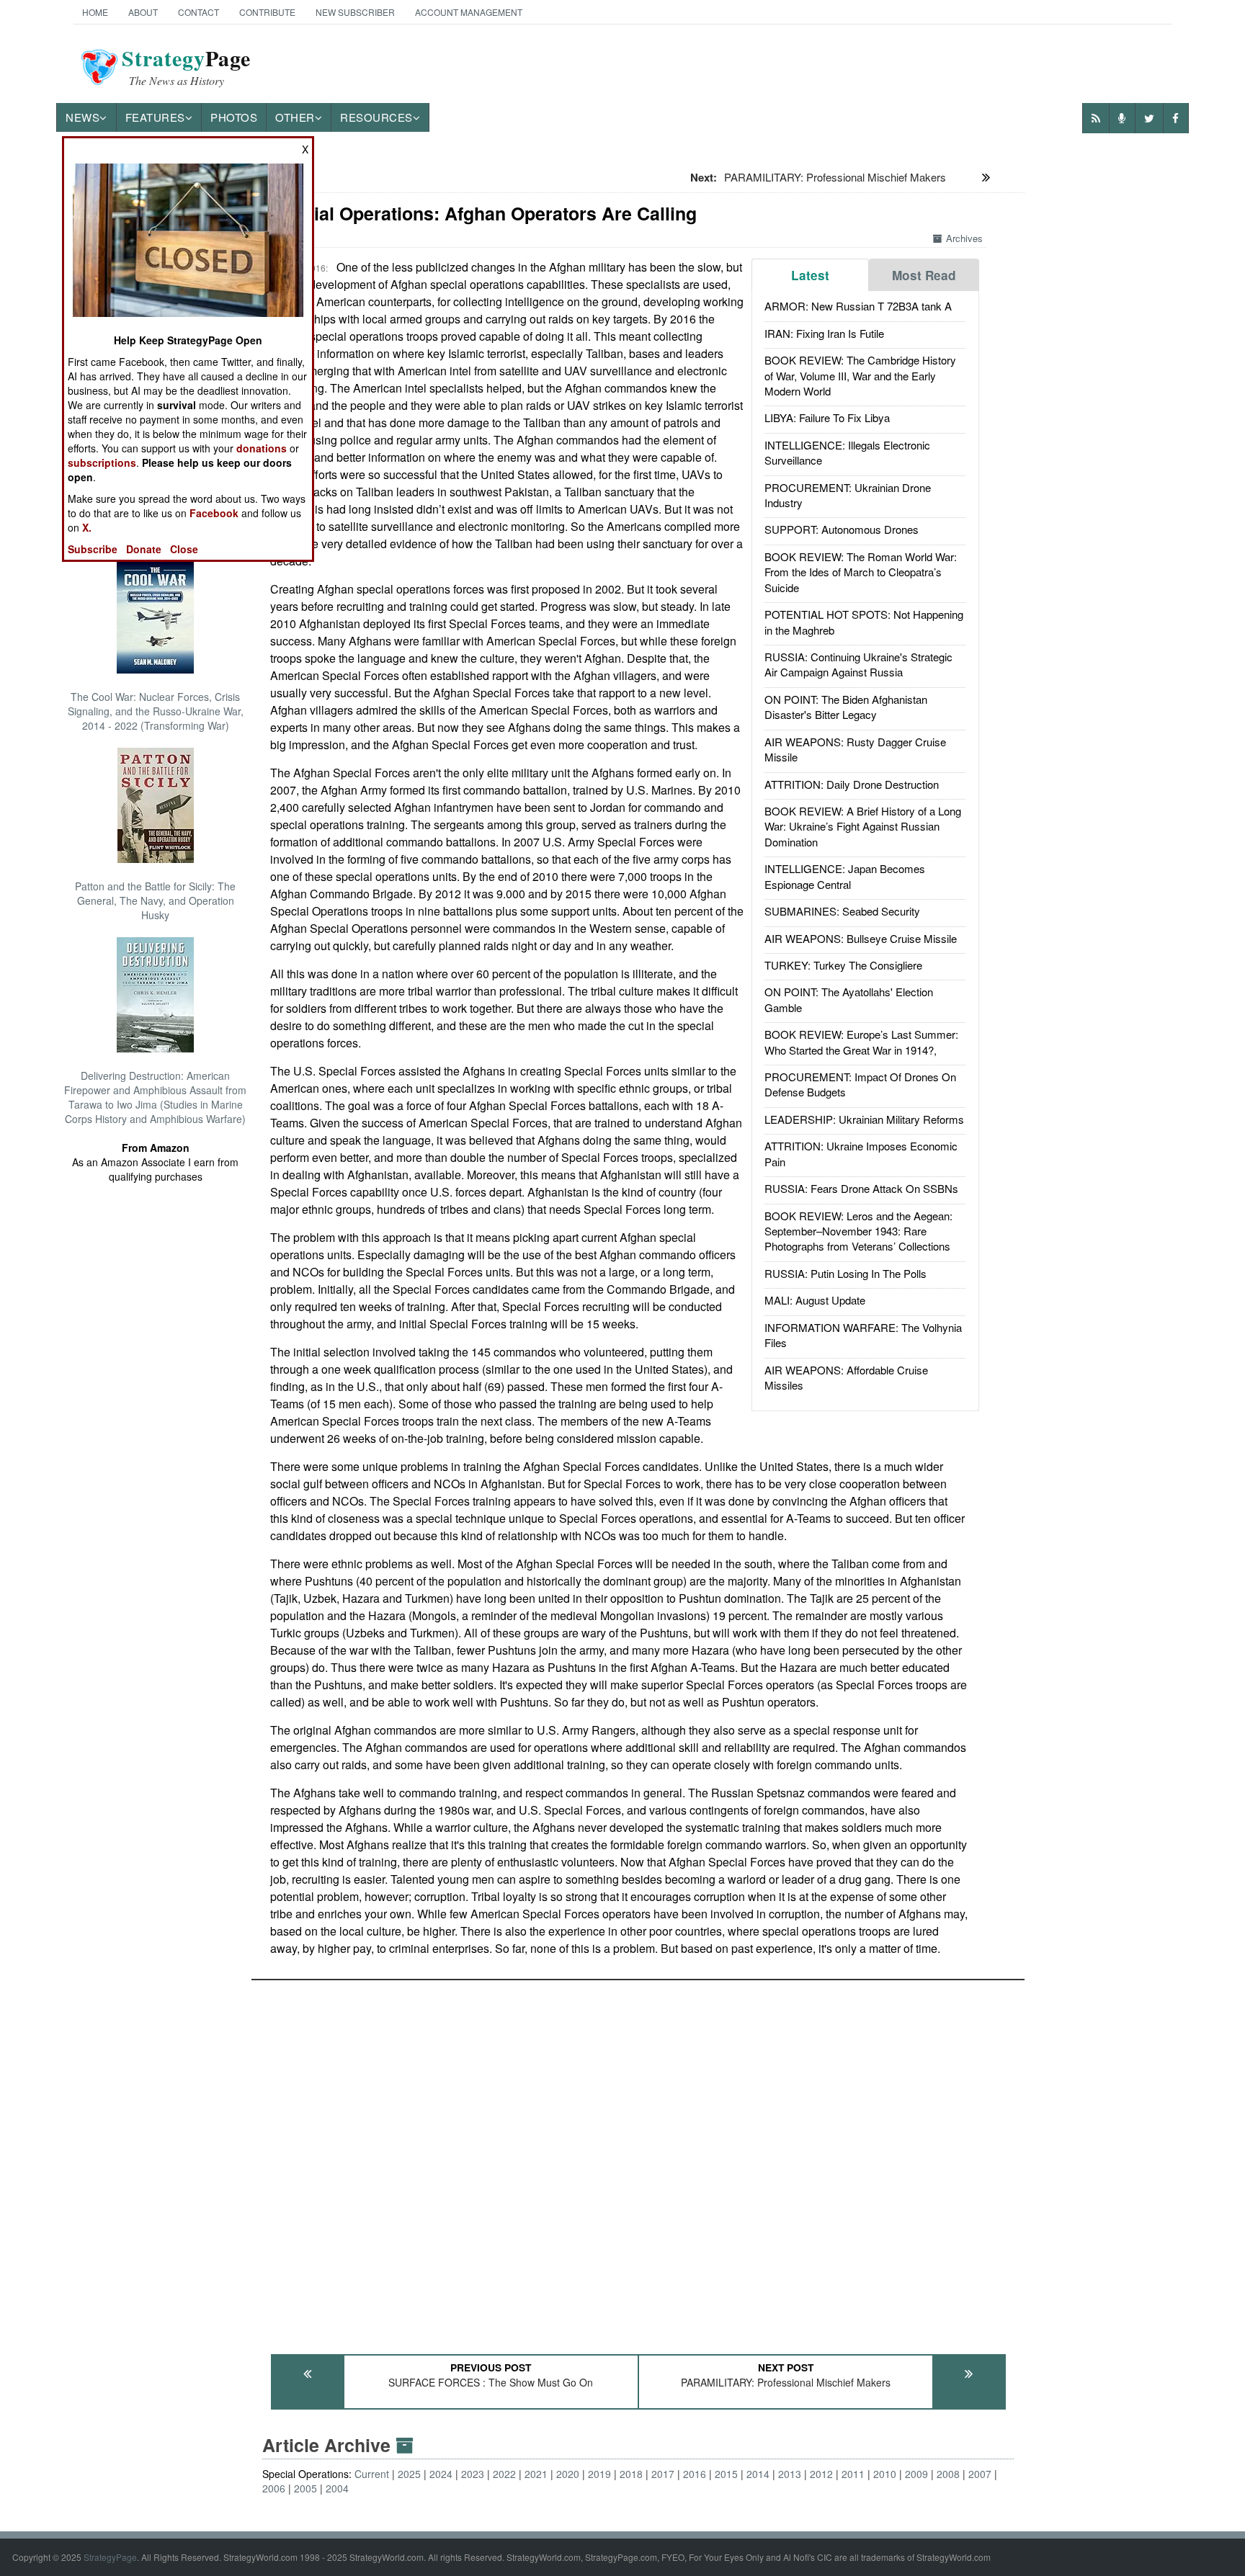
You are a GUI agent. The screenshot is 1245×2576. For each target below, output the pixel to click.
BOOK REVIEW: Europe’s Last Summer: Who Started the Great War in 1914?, (861, 1042)
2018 (631, 2474)
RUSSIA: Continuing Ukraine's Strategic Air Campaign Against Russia (858, 664)
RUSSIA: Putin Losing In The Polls (845, 1273)
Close (184, 549)
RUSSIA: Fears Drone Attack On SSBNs (861, 1188)
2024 (441, 2474)
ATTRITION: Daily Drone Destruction (852, 784)
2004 (337, 2488)
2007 (980, 2474)
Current (372, 2474)
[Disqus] (638, 2160)
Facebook (214, 513)
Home (95, 12)
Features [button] (155, 117)
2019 (599, 2474)
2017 (663, 2474)
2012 (821, 2474)
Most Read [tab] (924, 275)
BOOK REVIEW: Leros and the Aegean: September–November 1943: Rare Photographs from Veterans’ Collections (858, 1231)
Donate (144, 549)
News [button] (82, 117)
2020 (568, 2474)
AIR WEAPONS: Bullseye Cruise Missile (861, 938)
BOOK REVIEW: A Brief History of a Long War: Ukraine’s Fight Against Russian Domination (863, 826)
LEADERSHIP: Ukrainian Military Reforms (864, 1119)
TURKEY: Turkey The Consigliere (843, 965)
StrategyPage (110, 2557)
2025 (409, 2474)
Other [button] (295, 117)
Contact (198, 12)
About (143, 12)
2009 (916, 2474)
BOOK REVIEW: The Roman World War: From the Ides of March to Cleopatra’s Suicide (861, 572)
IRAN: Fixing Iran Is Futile (824, 333)
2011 (853, 2474)
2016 (695, 2474)
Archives (964, 238)
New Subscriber (355, 12)
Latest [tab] (810, 275)
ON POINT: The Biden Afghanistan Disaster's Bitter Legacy (846, 707)
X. (87, 527)
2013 (790, 2474)
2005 (305, 2488)
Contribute (267, 12)
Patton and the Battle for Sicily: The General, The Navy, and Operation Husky (155, 900)
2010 (885, 2474)
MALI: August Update (815, 1300)
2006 (274, 2488)
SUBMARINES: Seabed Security (842, 911)
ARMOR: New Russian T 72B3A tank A (858, 306)
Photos (234, 117)
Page (186, 67)
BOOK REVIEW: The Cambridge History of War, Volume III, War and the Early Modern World (860, 375)
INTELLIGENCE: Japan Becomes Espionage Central (845, 876)
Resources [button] (376, 117)
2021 (536, 2474)
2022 (504, 2474)
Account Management (469, 12)
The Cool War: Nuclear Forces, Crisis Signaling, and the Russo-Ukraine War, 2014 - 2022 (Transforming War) (156, 711)
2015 (726, 2474)
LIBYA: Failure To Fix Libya (827, 417)
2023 (473, 2474)
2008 (948, 2474)
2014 (758, 2474)
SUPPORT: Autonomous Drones (842, 529)
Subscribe (93, 549)
